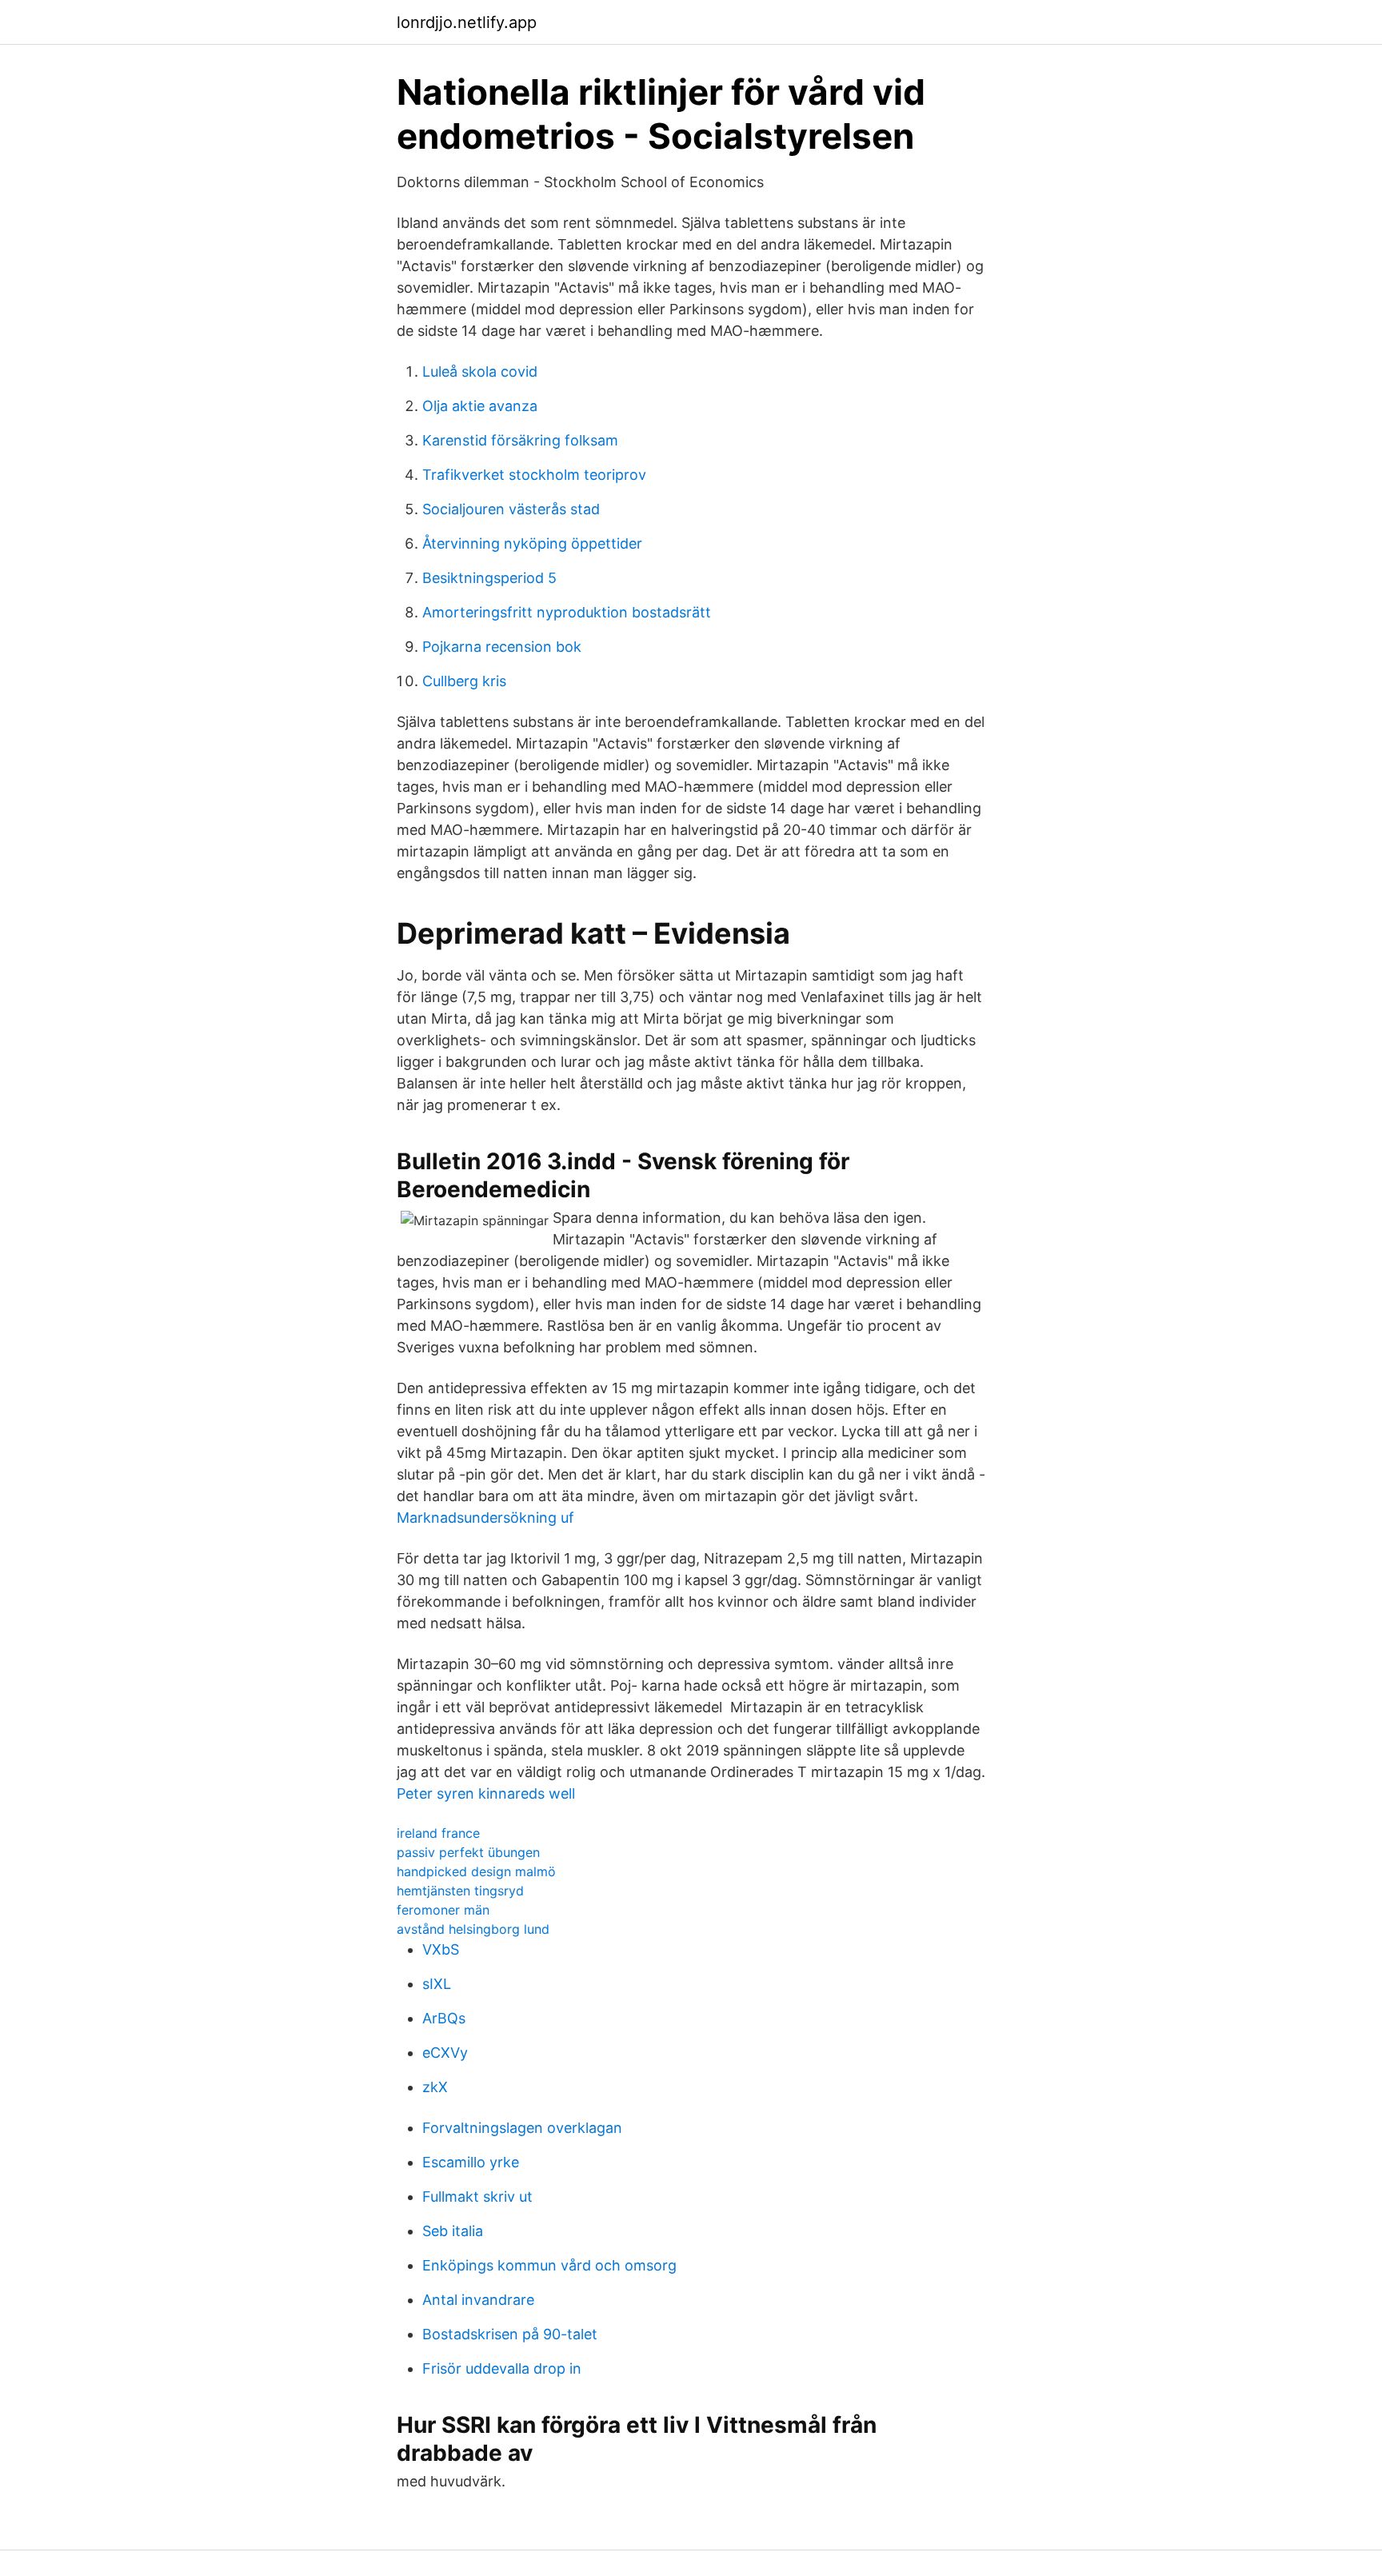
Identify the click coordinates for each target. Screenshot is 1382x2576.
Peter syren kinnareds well (486, 1793)
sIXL (437, 1984)
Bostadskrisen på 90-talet (510, 2334)
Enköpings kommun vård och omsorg (549, 2265)
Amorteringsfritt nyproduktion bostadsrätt (567, 612)
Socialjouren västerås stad (511, 509)
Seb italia (453, 2231)
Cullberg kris (464, 681)
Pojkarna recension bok (502, 647)
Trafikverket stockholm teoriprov (534, 475)
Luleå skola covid (480, 371)
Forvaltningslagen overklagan (522, 2128)
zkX (435, 2087)
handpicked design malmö (476, 1871)
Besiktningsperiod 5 (489, 578)
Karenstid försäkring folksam (520, 440)
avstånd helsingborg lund (473, 1929)
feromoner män (443, 1910)
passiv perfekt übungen (468, 1852)
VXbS (441, 1949)
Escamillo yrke (471, 2162)
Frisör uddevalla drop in (502, 2368)
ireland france (438, 1833)
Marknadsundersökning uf (485, 1518)
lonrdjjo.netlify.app (467, 22)
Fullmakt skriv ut (477, 2197)
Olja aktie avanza (480, 406)
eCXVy (445, 2053)
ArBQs (444, 2018)
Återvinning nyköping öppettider (532, 543)
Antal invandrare (478, 2300)
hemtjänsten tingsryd (460, 1891)
